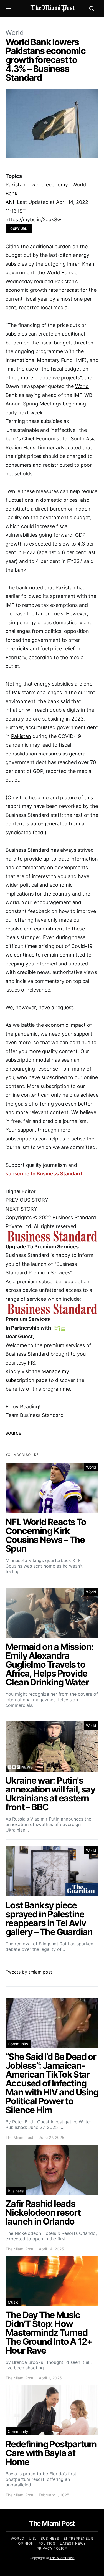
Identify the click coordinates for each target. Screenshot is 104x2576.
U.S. (33, 2538)
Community (18, 2044)
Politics (47, 2543)
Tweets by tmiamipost (29, 1972)
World (15, 33)
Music (13, 2302)
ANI (10, 202)
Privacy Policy (52, 2548)
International (21, 360)
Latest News (73, 2543)
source (13, 1433)
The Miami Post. (62, 2558)
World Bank (60, 272)
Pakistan (16, 185)
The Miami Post (19, 2137)
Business (16, 2191)
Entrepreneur (78, 2538)
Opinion (26, 2543)
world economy (50, 185)
